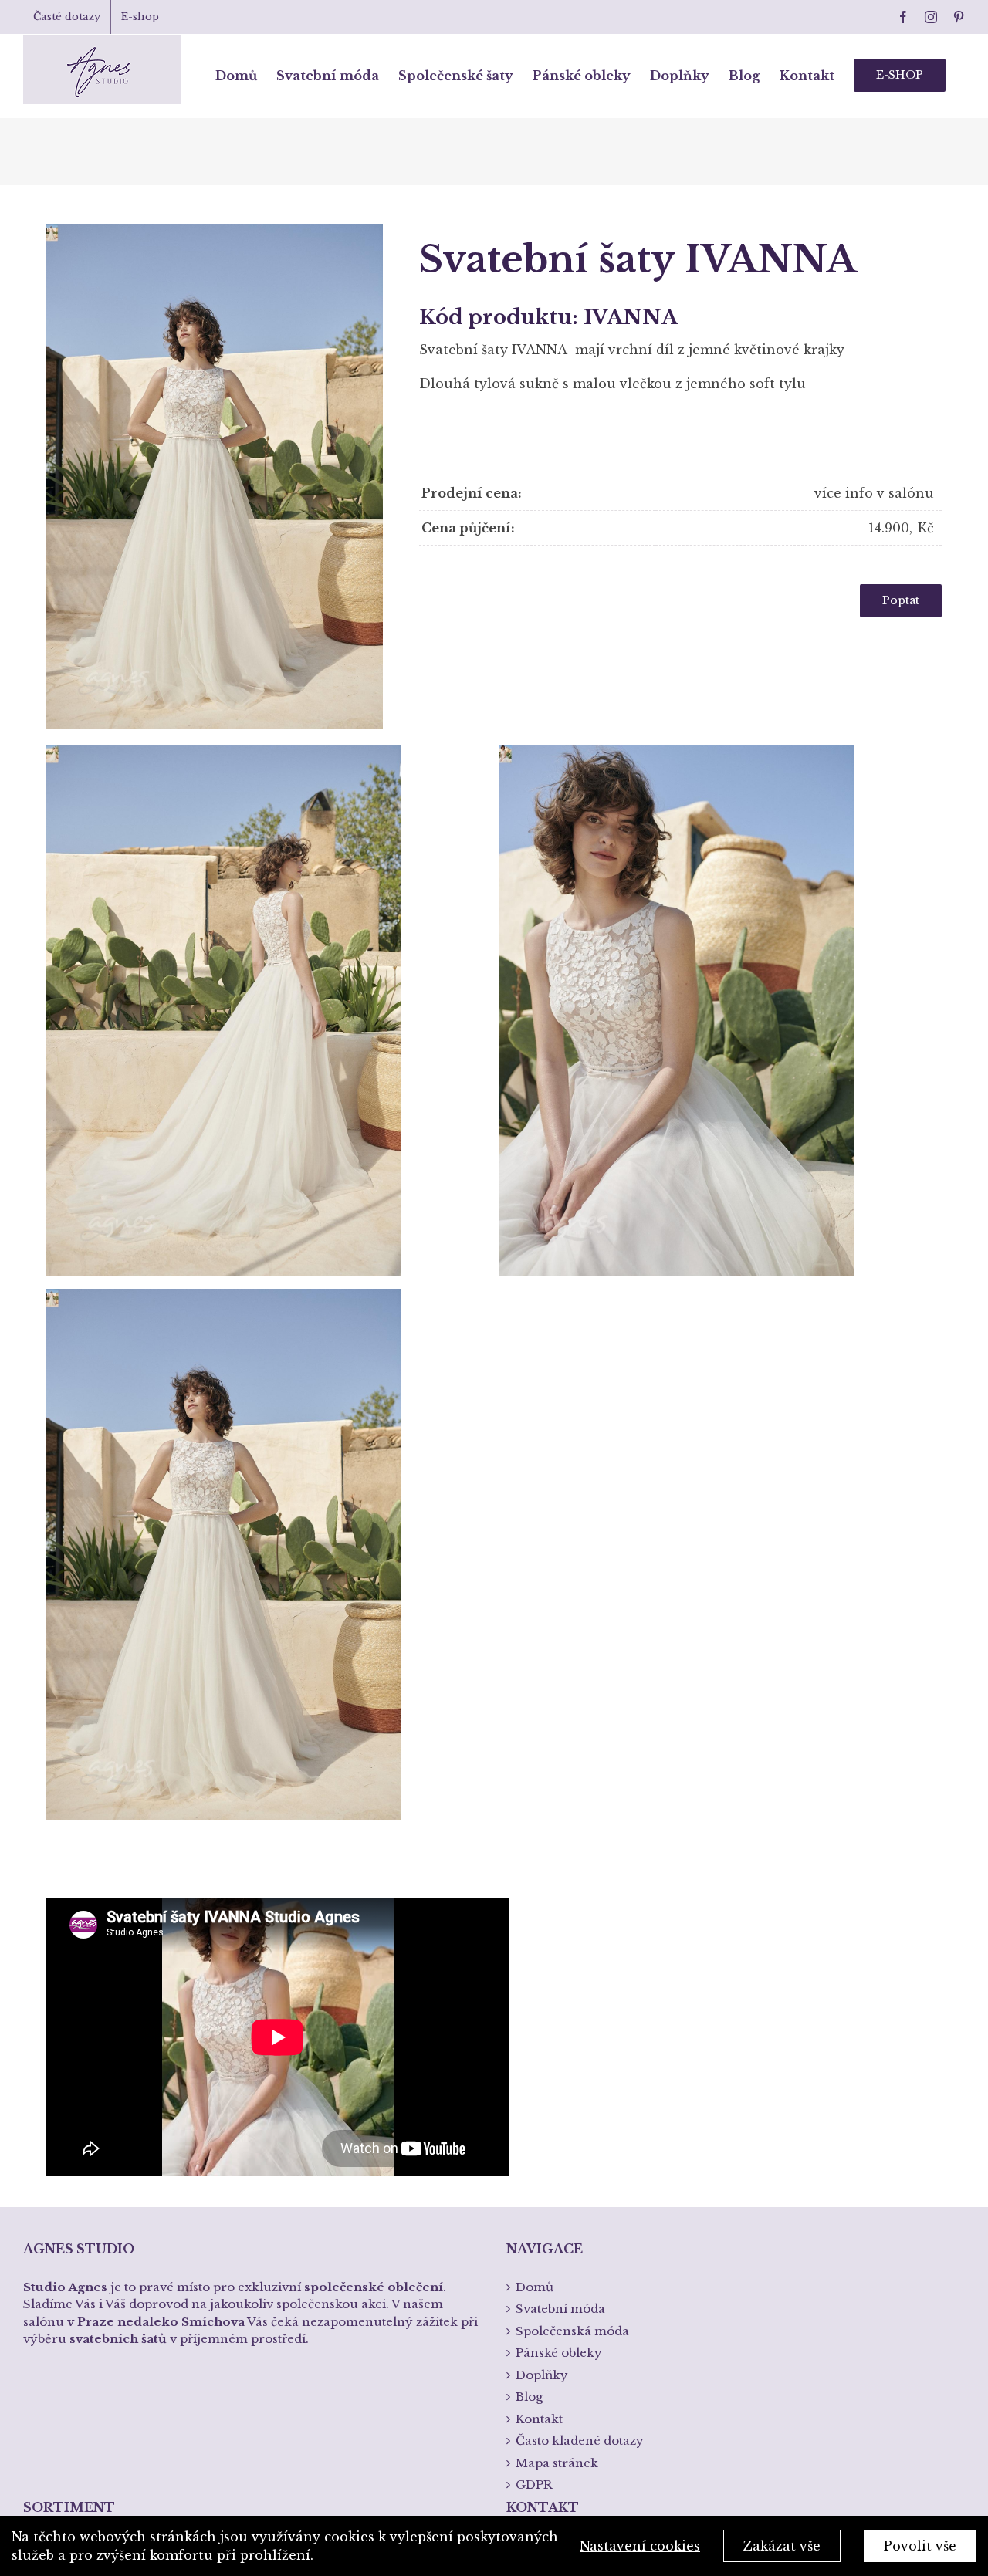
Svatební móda (560, 2309)
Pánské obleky (559, 2353)
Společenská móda (572, 2331)
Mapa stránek (557, 2463)
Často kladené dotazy (580, 2441)
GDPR (534, 2485)
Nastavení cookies (640, 2546)
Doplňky (542, 2375)
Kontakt (539, 2419)
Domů (535, 2287)
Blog (529, 2397)
